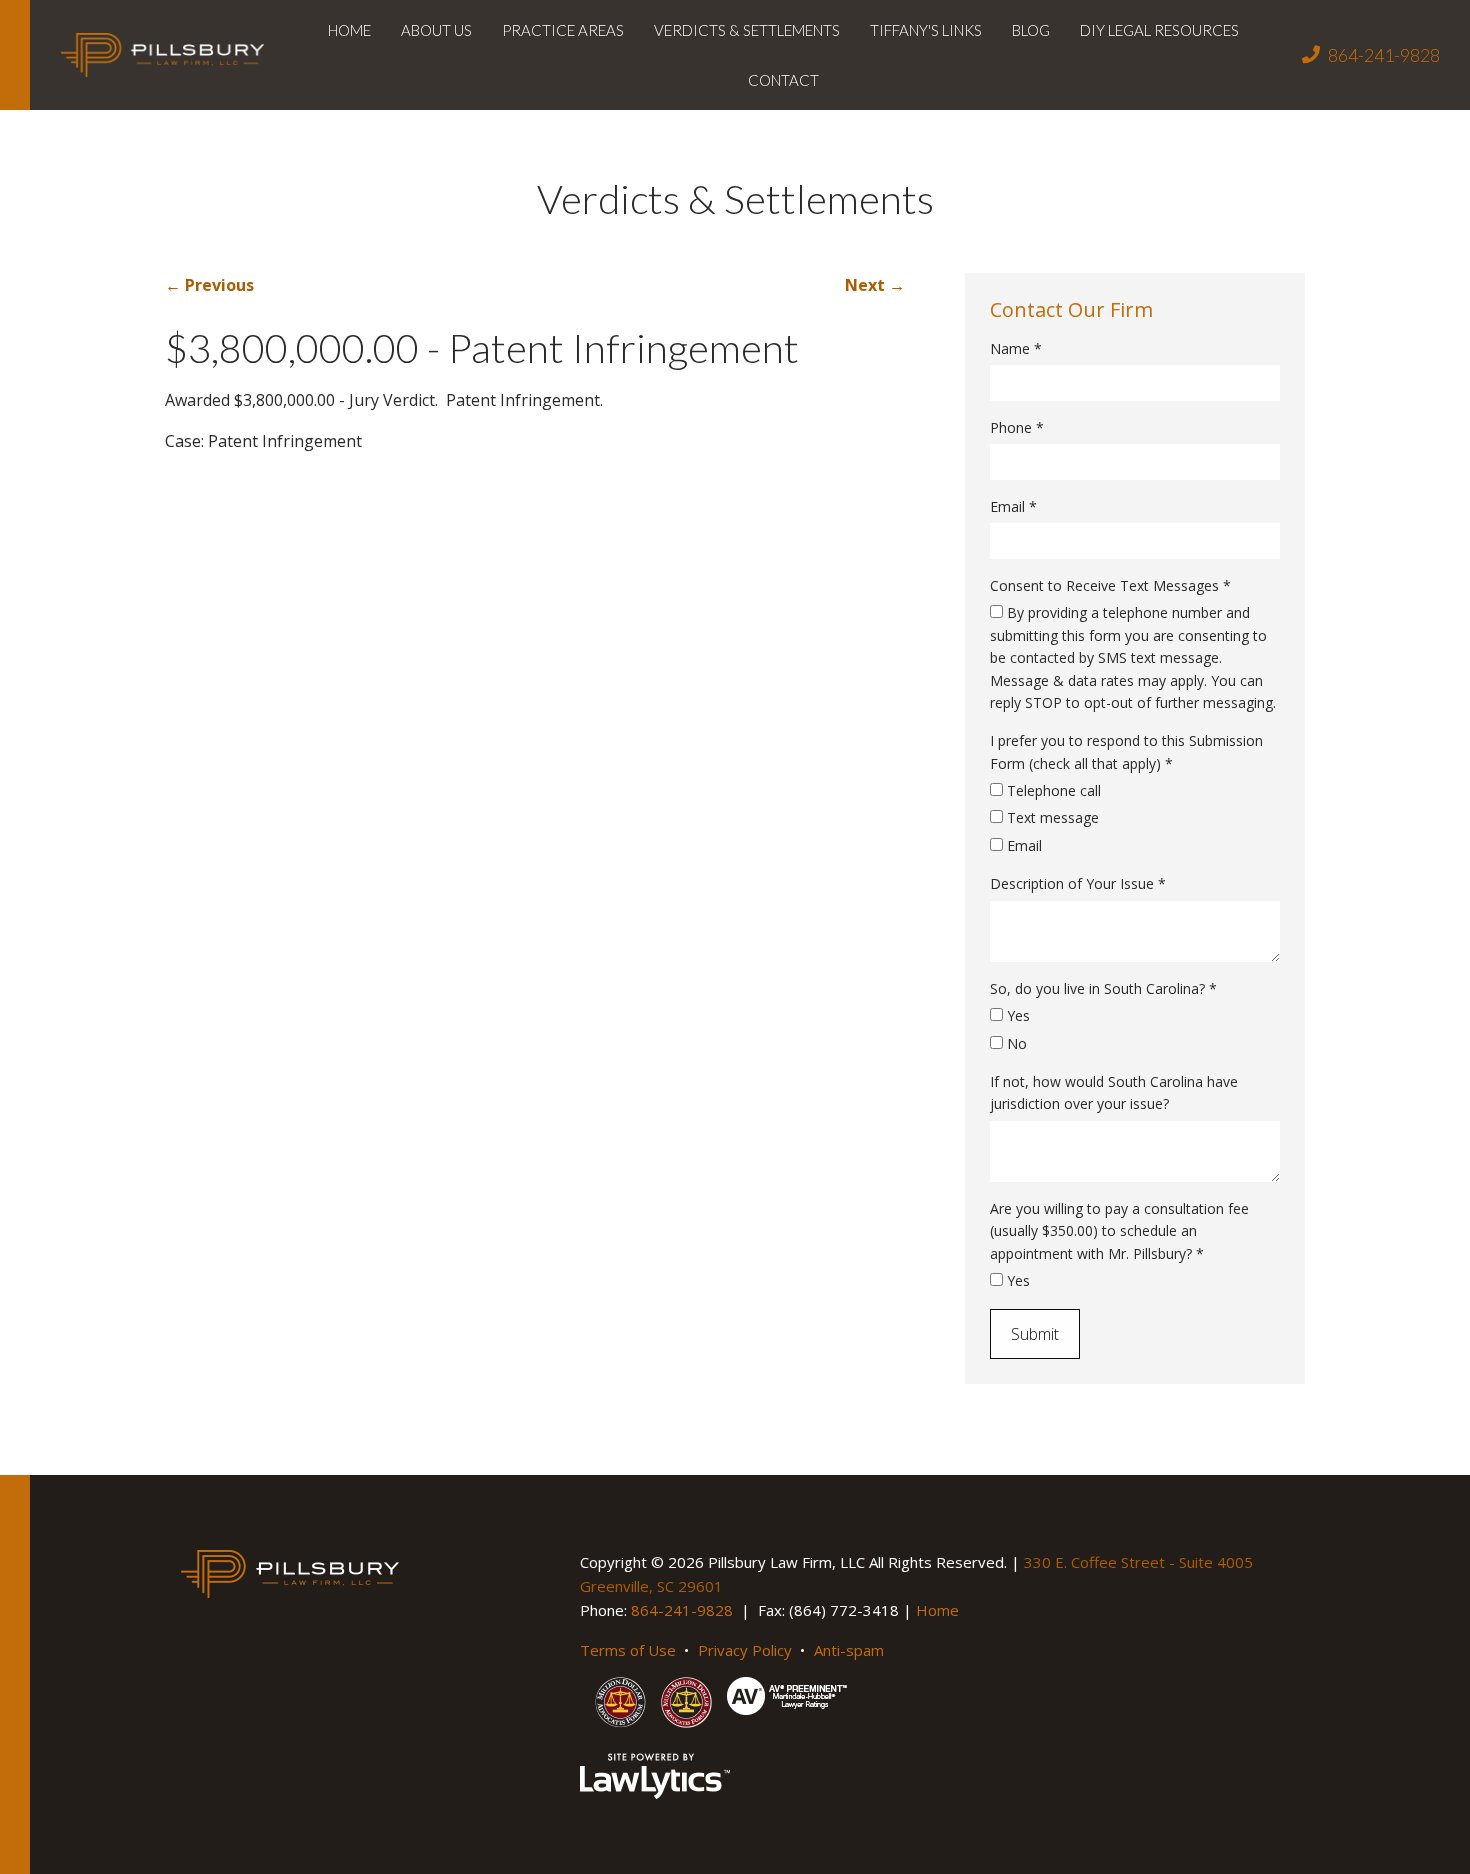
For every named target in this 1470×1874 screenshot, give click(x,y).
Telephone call (1052, 790)
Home (349, 30)
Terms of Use (628, 1650)
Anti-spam (849, 1650)
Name (1016, 348)
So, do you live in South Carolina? (1103, 988)
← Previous (209, 285)
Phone (1017, 427)
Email (1013, 506)
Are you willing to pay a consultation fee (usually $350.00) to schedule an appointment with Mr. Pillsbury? (1119, 1231)
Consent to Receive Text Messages (1110, 585)
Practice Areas (563, 30)
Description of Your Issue (1078, 883)
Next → (875, 285)
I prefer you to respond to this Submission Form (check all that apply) (1126, 751)
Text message (1051, 817)
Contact (783, 80)
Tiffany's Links (926, 30)
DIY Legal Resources (1159, 30)
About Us (436, 30)
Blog (1031, 30)
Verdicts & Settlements (747, 30)
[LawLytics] (655, 1776)
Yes (1016, 1015)
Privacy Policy (745, 1650)
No (1015, 1043)
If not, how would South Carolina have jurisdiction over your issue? (1114, 1092)
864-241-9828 (1384, 55)
